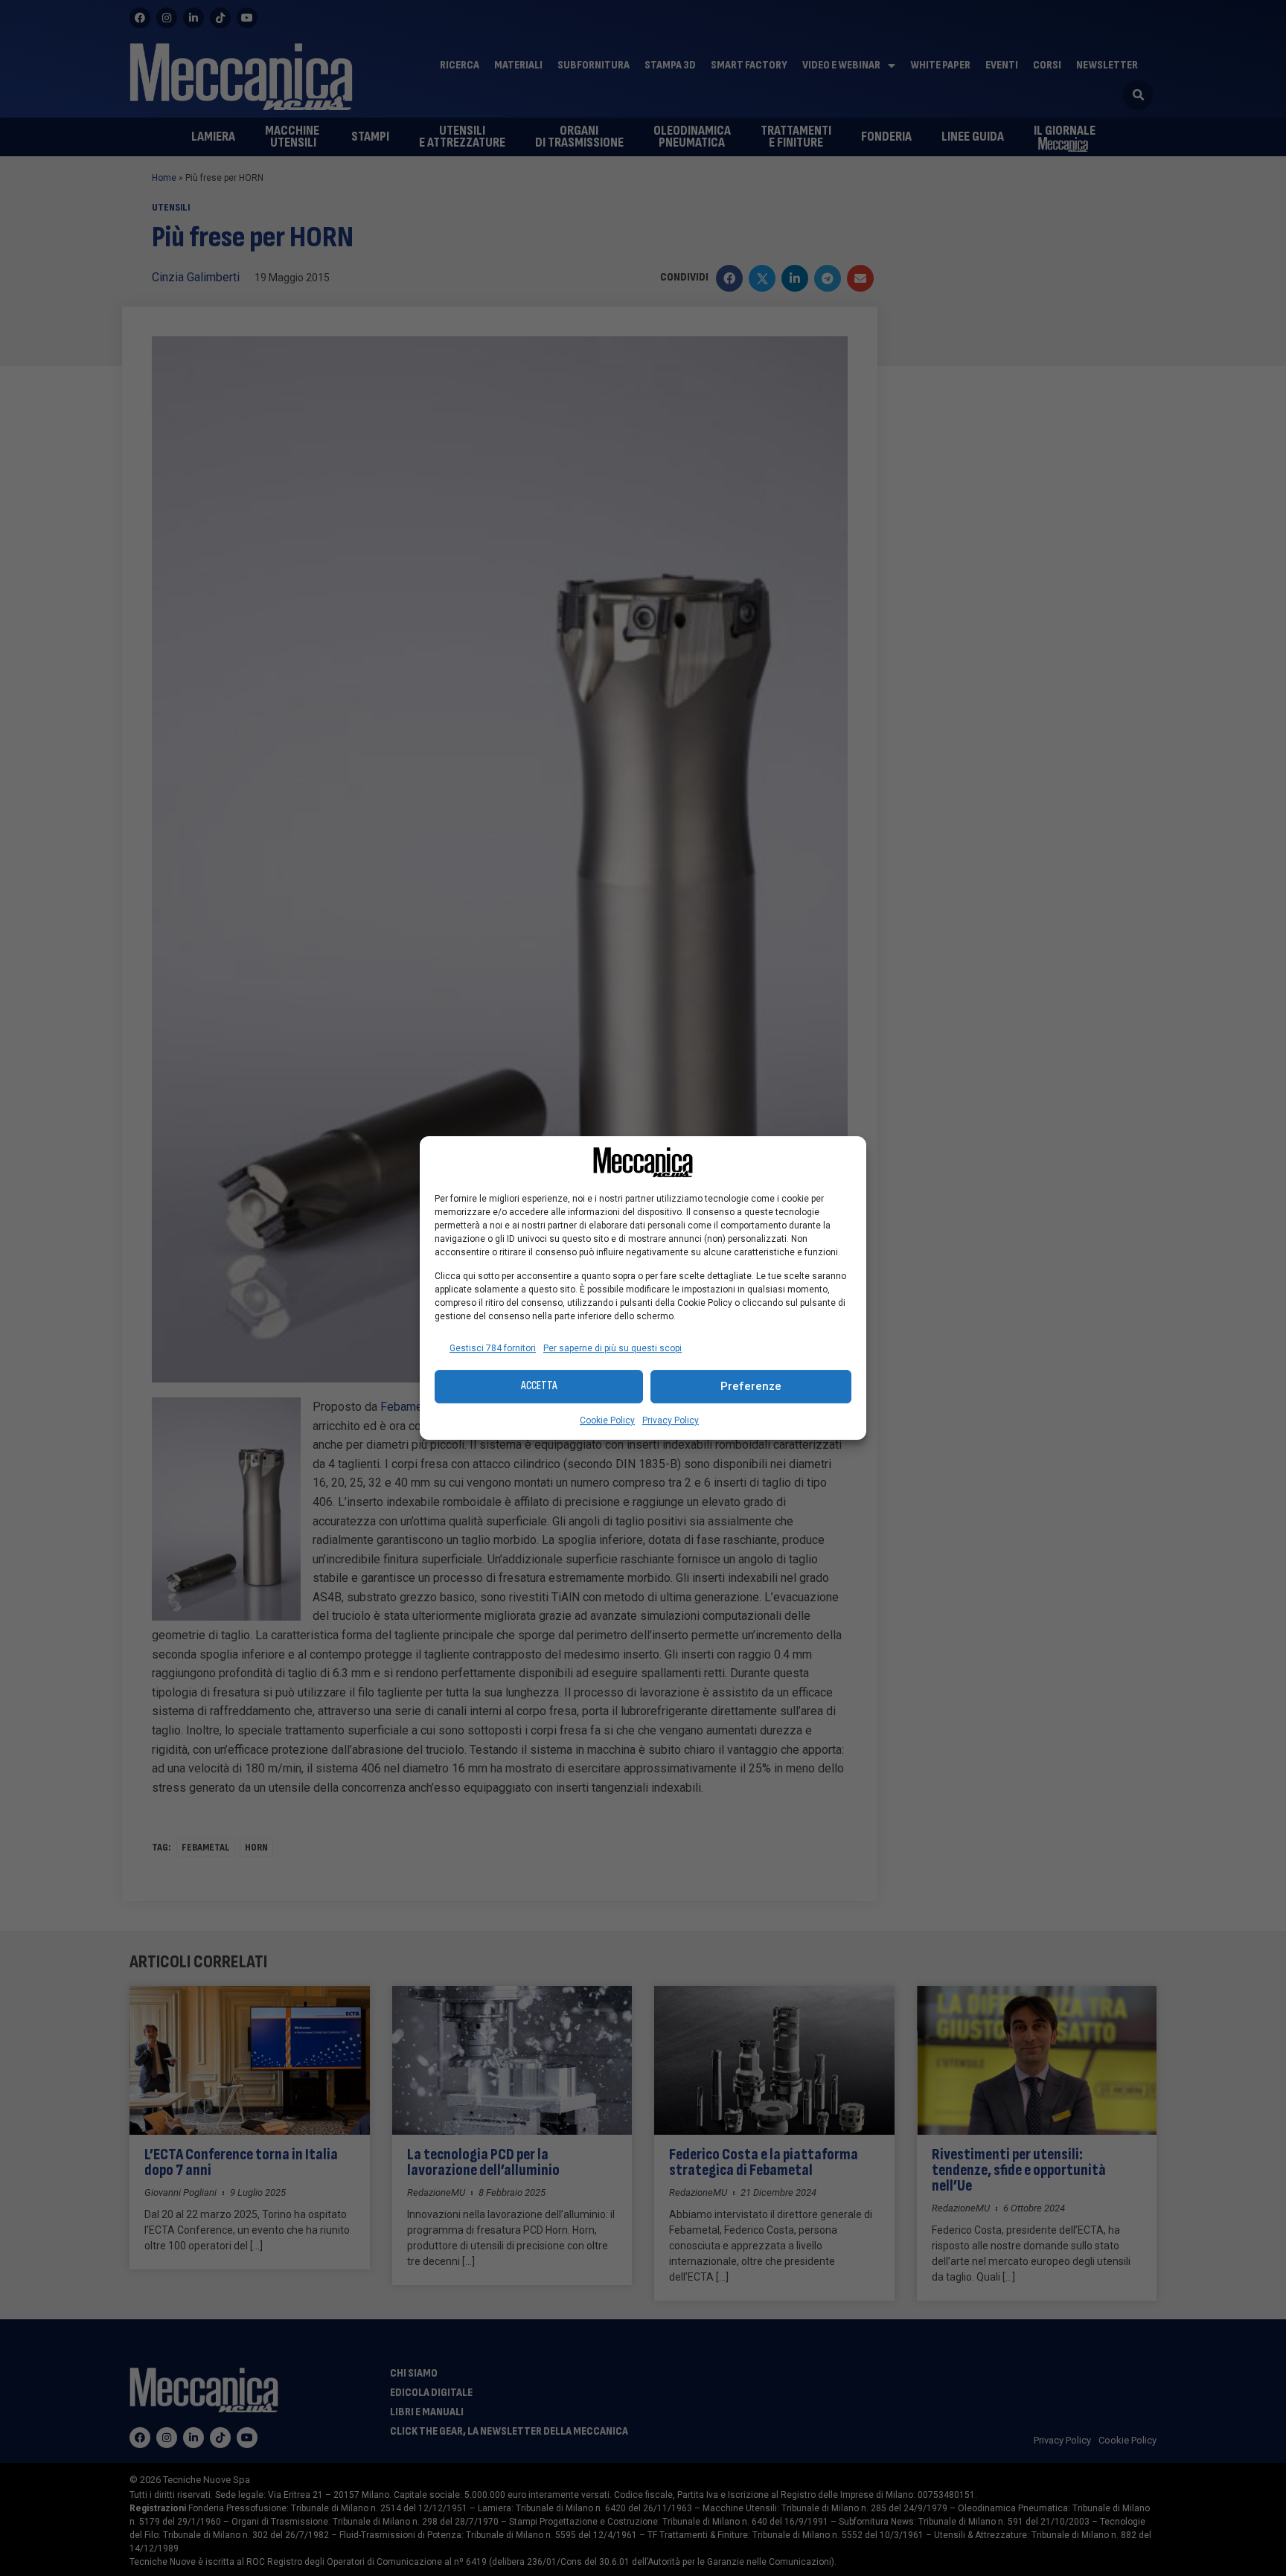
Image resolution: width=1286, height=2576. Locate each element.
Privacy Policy (671, 1420)
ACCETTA (539, 1386)
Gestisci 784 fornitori (493, 1348)
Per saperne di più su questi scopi (612, 1348)
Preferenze (751, 1386)
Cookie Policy (607, 1420)
